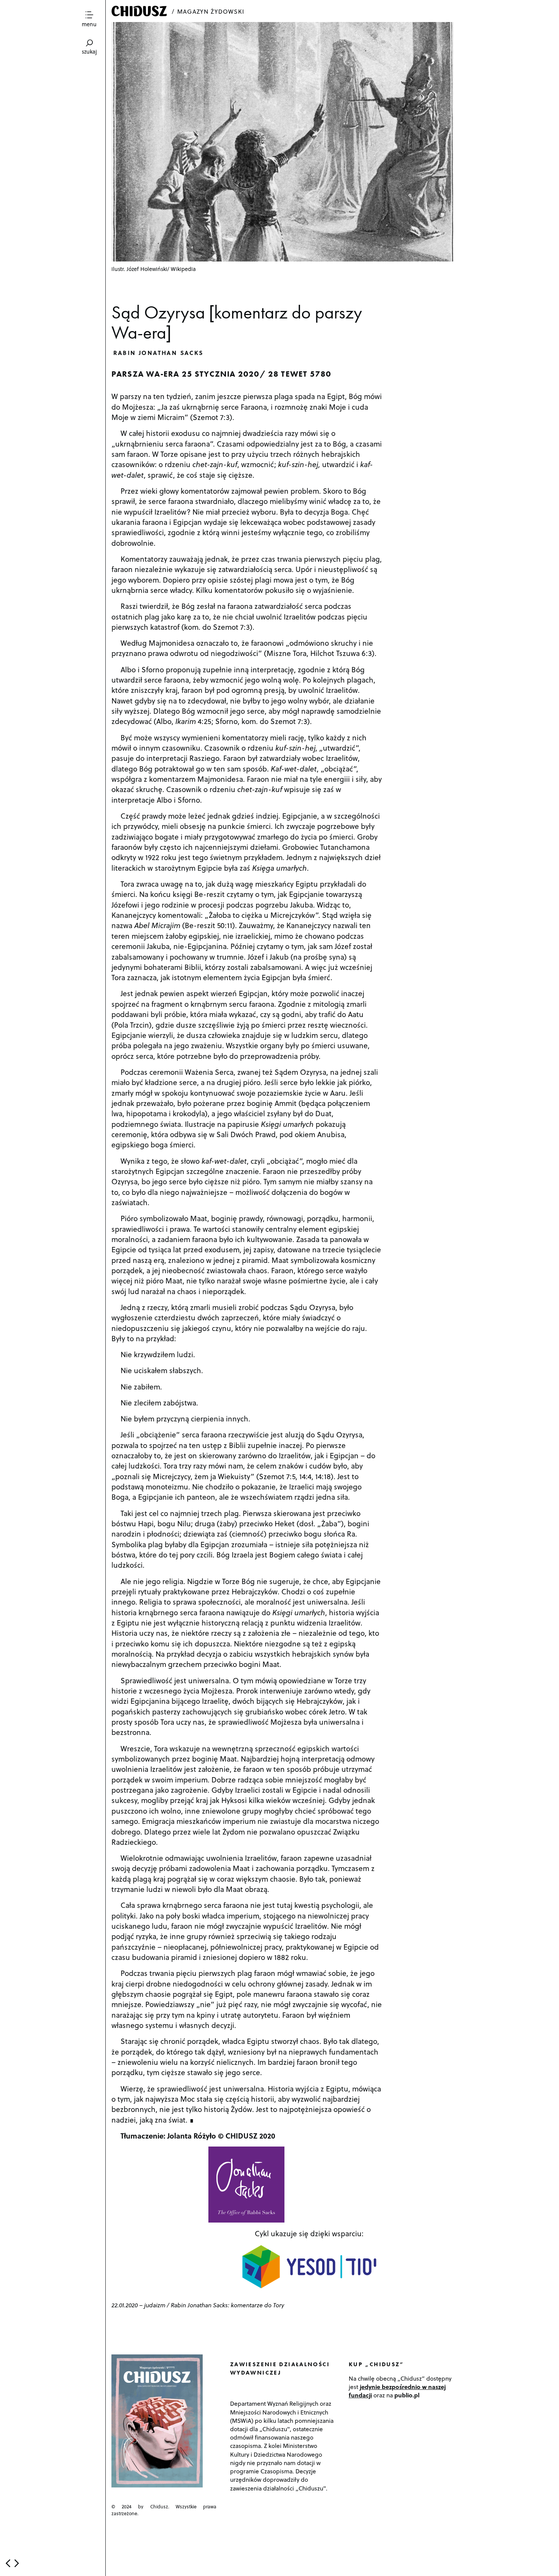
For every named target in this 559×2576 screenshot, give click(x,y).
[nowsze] (8, 2563)
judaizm (155, 2305)
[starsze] (17, 2563)
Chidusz (140, 11)
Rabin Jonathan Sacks (158, 352)
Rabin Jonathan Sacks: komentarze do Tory (227, 2305)
